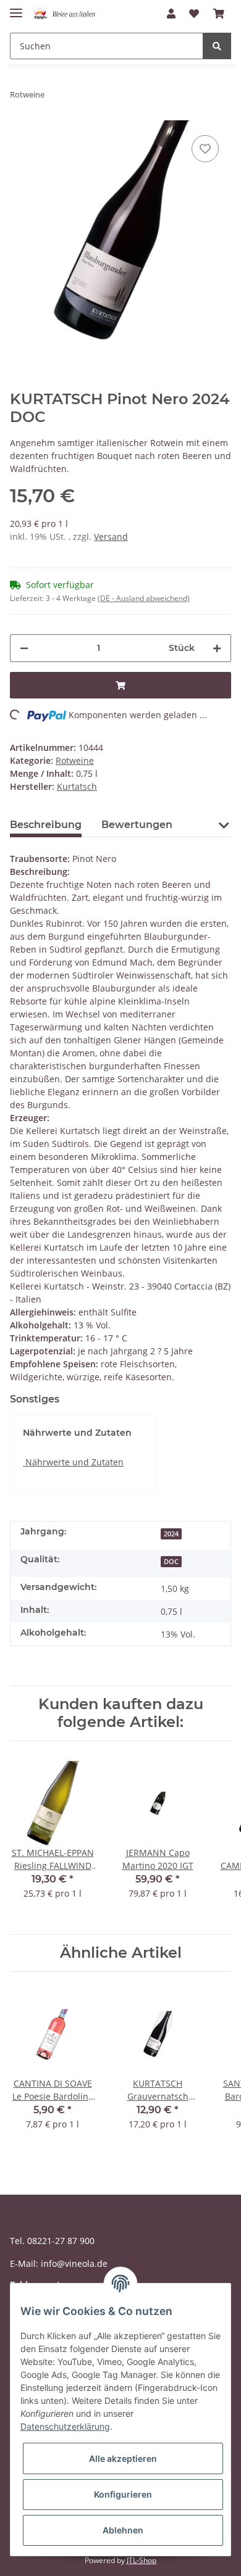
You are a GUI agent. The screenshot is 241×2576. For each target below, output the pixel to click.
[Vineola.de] (68, 14)
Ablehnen (123, 2530)
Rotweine (75, 760)
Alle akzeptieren (123, 2458)
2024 (171, 1534)
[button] (171, 14)
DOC (171, 1562)
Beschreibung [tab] (46, 825)
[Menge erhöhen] (217, 648)
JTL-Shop (142, 2560)
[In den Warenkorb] (120, 685)
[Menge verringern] (24, 648)
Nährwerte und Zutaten (73, 1462)
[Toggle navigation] (16, 8)
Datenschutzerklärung (65, 2426)
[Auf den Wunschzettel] (205, 149)
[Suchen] (217, 46)
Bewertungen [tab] (137, 825)
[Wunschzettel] (194, 14)
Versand (111, 536)
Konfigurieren (123, 2494)
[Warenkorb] (219, 14)
